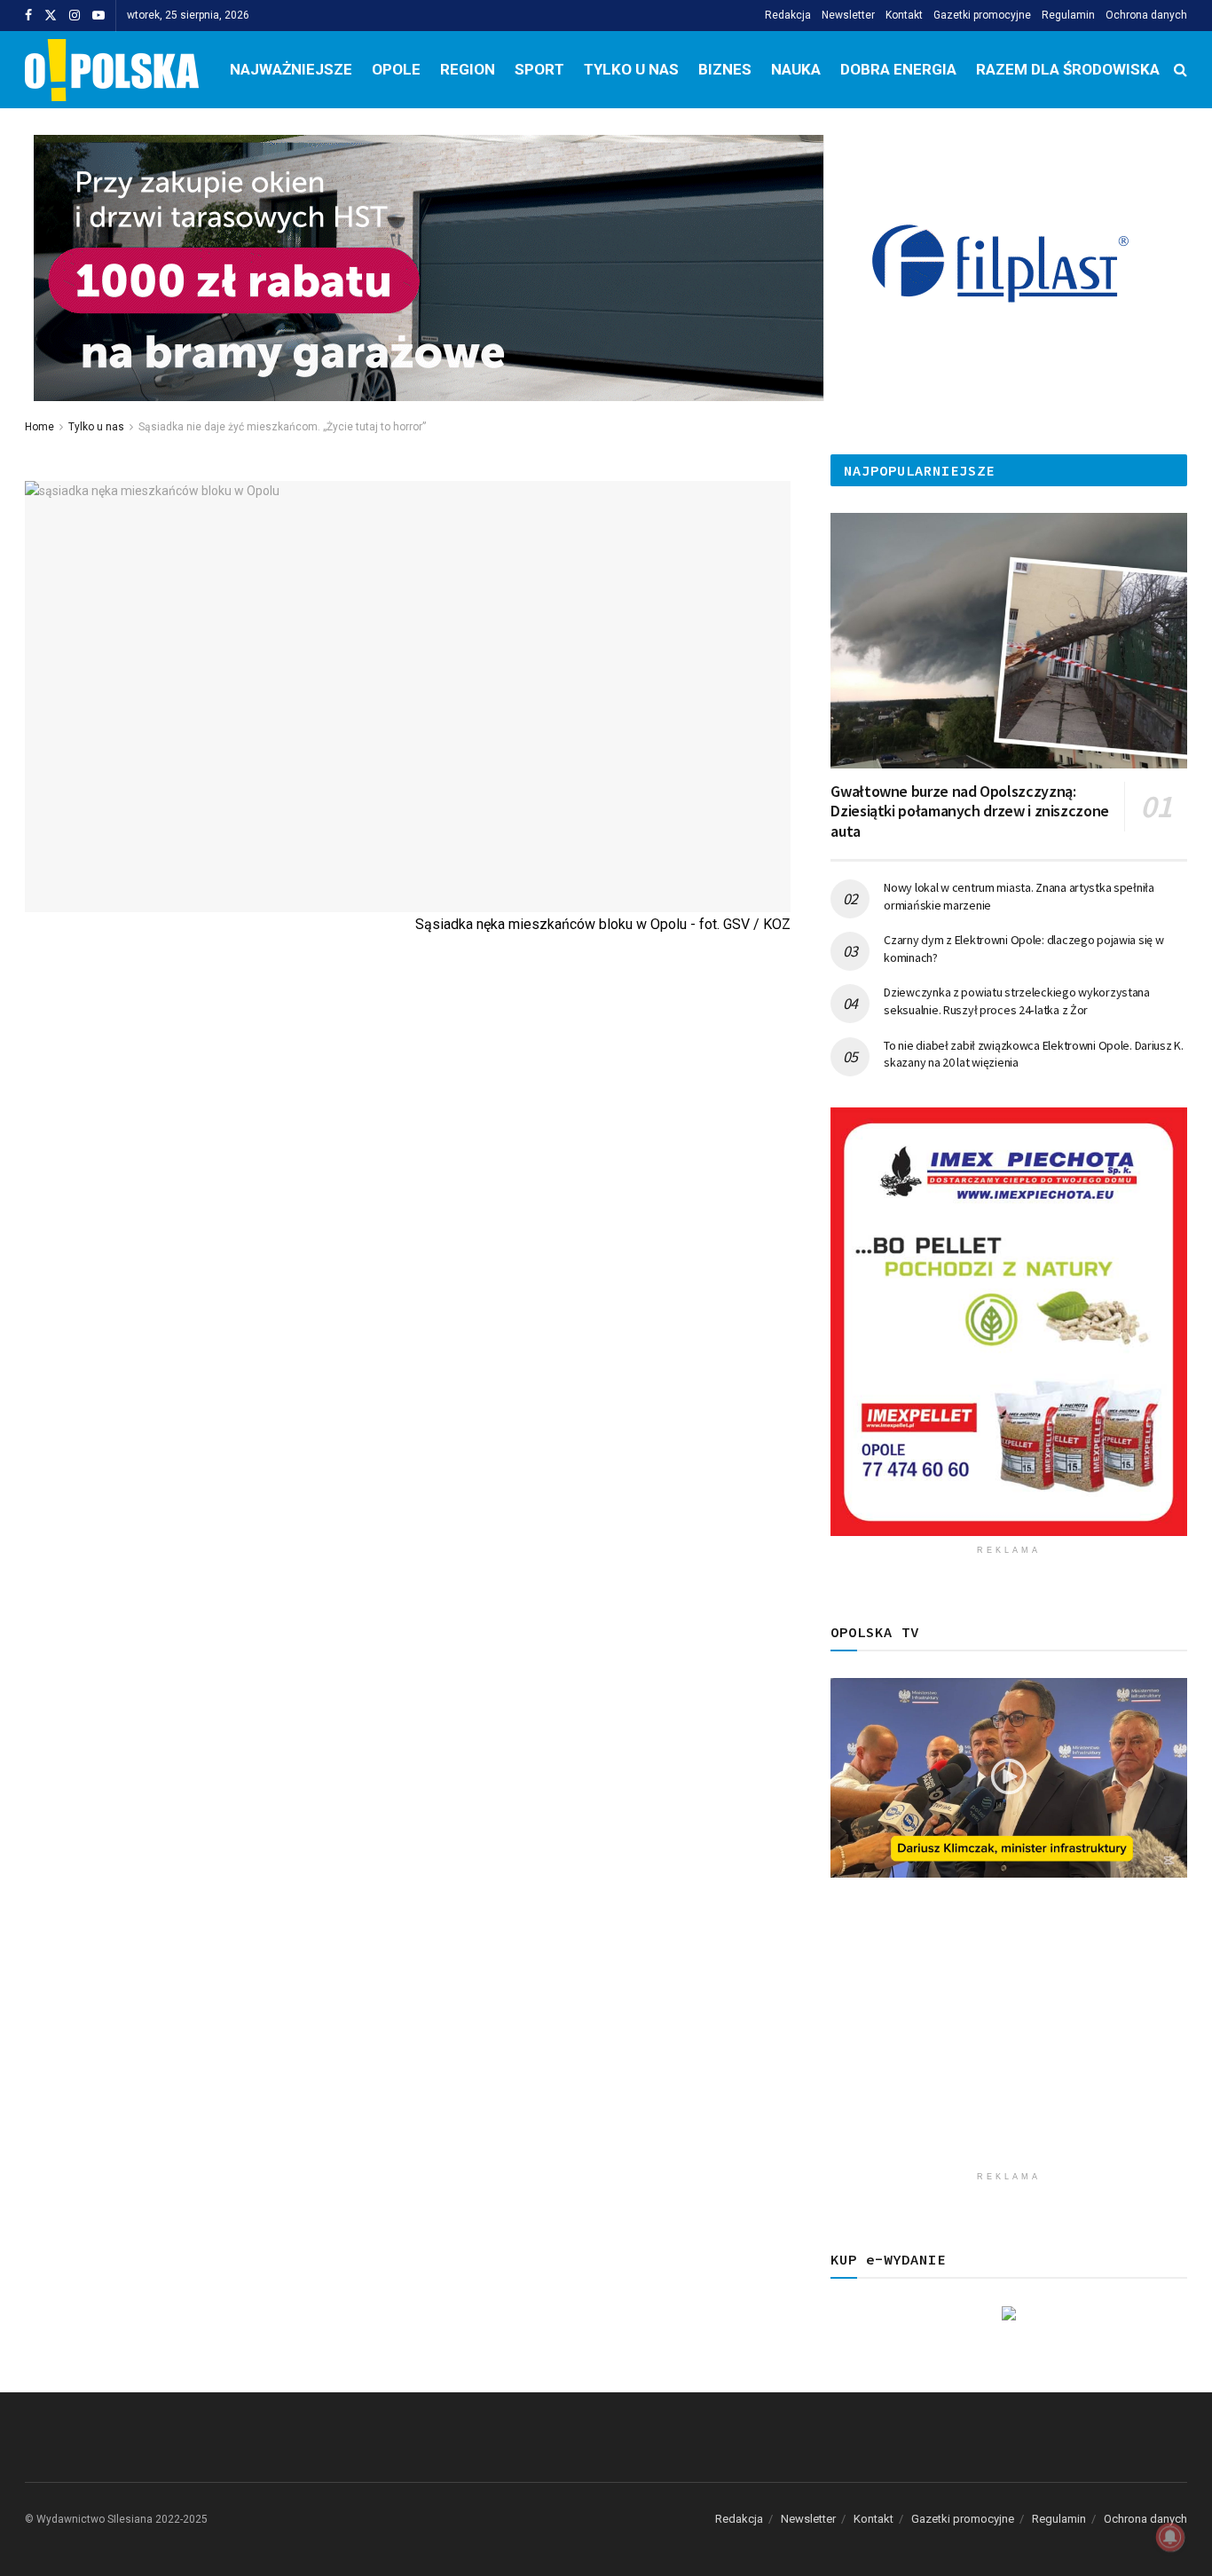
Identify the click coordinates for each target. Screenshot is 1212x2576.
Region (468, 69)
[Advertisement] (1009, 2038)
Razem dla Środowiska (1068, 69)
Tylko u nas (631, 69)
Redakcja (788, 15)
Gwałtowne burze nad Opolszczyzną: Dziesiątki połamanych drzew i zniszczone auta (970, 811)
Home (39, 427)
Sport (539, 69)
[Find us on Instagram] (75, 16)
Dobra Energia (898, 69)
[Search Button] (1181, 70)
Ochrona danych (1146, 15)
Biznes (725, 69)
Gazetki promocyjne (982, 15)
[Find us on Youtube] (98, 16)
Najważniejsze (291, 69)
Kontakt (904, 15)
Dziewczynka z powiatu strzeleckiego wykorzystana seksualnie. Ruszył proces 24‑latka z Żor (1017, 1001)
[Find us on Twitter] (51, 16)
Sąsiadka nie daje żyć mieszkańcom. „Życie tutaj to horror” (282, 427)
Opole (396, 69)
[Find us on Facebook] (28, 16)
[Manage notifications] (1170, 2537)
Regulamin (1068, 15)
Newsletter (848, 15)
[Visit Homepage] (112, 70)
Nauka (796, 69)
